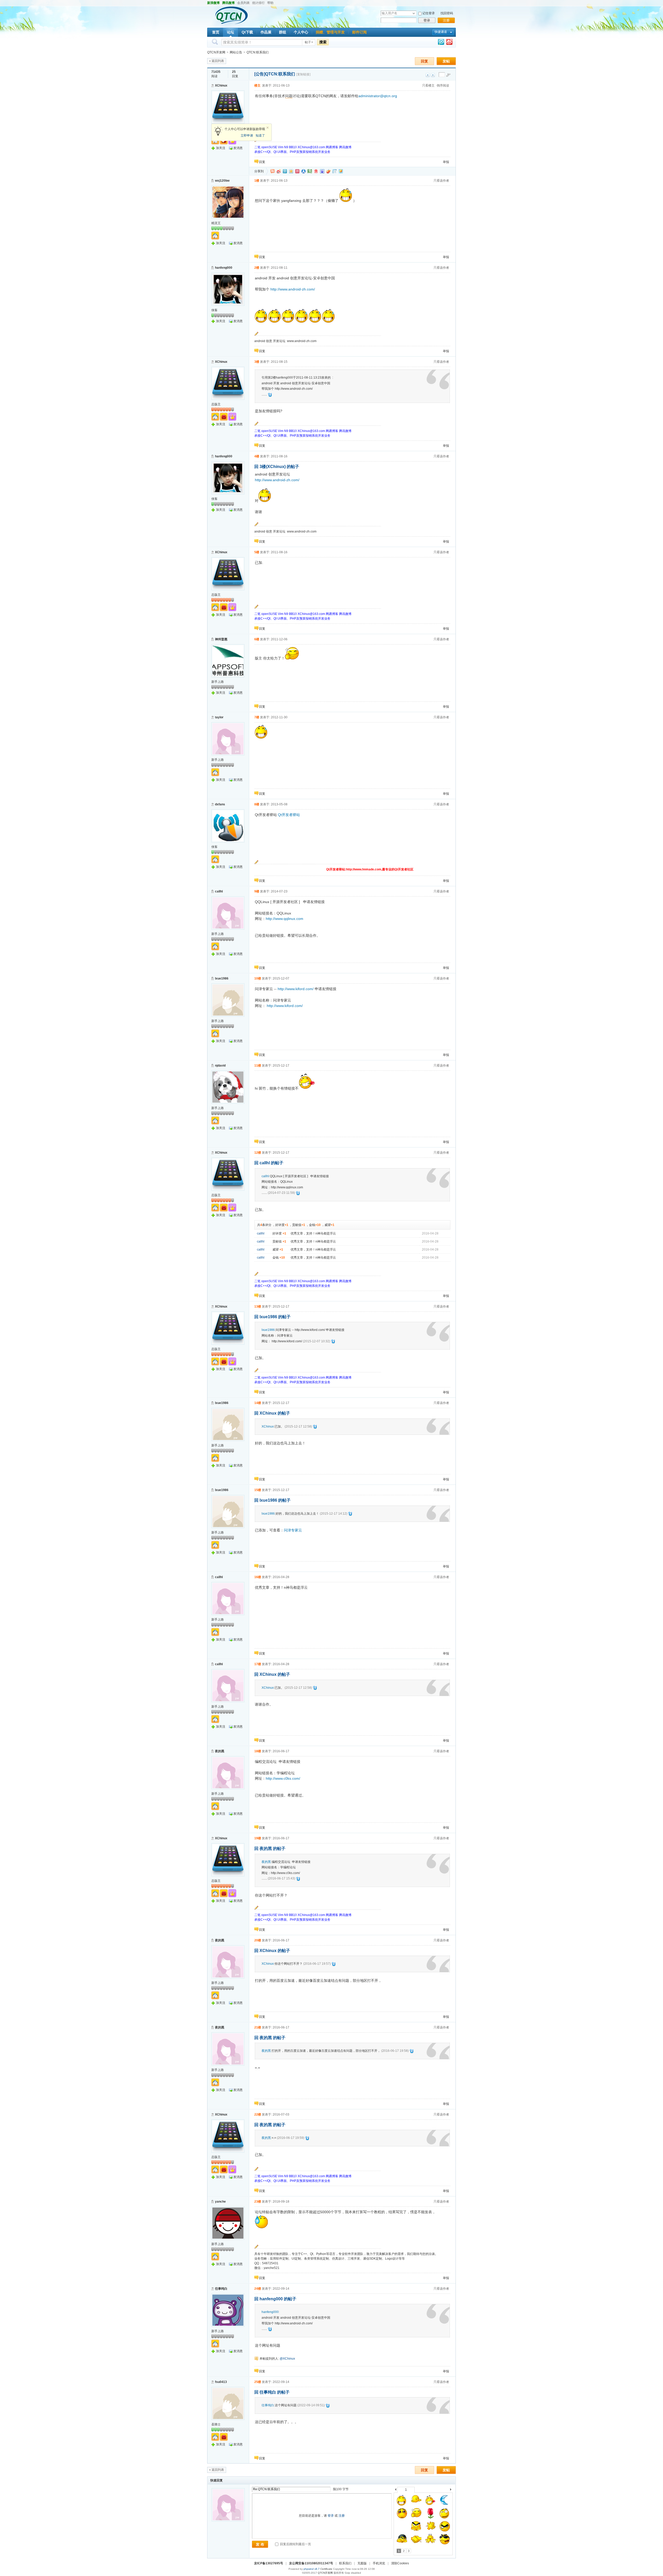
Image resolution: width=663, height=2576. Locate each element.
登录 (427, 20)
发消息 (238, 148)
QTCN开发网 (216, 52)
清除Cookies (400, 2563)
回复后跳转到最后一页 (295, 2544)
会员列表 (243, 3)
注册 (446, 20)
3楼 (257, 362)
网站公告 (236, 52)
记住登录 (429, 13)
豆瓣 (310, 171)
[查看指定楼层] (448, 75)
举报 (446, 162)
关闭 (268, 128)
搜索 (323, 42)
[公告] (260, 74)
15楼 (258, 1490)
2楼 (257, 268)
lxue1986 (222, 978)
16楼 (258, 1577)
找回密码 (447, 13)
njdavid (220, 1066)
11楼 (258, 1066)
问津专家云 (293, 1530)
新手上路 (218, 682)
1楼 (257, 181)
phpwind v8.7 (312, 2569)
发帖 (446, 61)
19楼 (258, 1838)
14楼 (258, 1403)
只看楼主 (428, 86)
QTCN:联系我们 (258, 52)
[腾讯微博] (441, 43)
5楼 (257, 552)
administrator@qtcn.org (378, 96)
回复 (424, 61)
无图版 (362, 2563)
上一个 (396, 2490)
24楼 (258, 2289)
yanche (220, 2202)
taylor (219, 717)
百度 (322, 171)
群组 (283, 32)
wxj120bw (222, 181)
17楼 (258, 1664)
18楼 (258, 1751)
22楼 (258, 2114)
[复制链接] (303, 74)
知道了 (260, 136)
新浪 (279, 171)
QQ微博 (285, 171)
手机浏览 (379, 2563)
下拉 (414, 13)
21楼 (258, 2027)
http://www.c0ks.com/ (283, 1778)
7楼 (257, 717)
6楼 (257, 639)
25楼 (258, 2382)
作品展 (266, 32)
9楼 (257, 891)
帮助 (270, 3)
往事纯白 (221, 2289)
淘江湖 (272, 171)
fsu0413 (221, 2382)
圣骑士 (216, 2424)
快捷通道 (441, 32)
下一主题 (433, 75)
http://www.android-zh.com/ (293, 289)
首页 (216, 32)
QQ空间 (291, 171)
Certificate (326, 2569)
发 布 (260, 2544)
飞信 (341, 171)
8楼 (257, 804)
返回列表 (218, 61)
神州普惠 (221, 639)
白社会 (335, 171)
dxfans (220, 804)
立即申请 (247, 136)
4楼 (257, 456)
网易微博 (316, 171)
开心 (297, 171)
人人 (304, 171)
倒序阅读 (443, 86)
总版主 (216, 404)
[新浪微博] (449, 43)
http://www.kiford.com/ (296, 989)
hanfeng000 (224, 268)
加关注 (221, 148)
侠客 (214, 310)
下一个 (452, 2490)
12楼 (258, 1153)
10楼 (258, 978)
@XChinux (287, 2359)
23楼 (258, 2202)
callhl (219, 891)
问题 (289, 96)
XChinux (221, 86)
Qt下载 (247, 32)
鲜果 (328, 171)
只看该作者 (441, 181)
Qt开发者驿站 (289, 815)
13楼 (258, 1307)
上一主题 (428, 75)
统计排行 (258, 3)
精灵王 (216, 223)
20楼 (258, 1940)
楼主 (257, 86)
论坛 (230, 32)
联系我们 (345, 2563)
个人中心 (301, 32)
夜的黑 (220, 1751)
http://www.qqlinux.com (284, 919)
